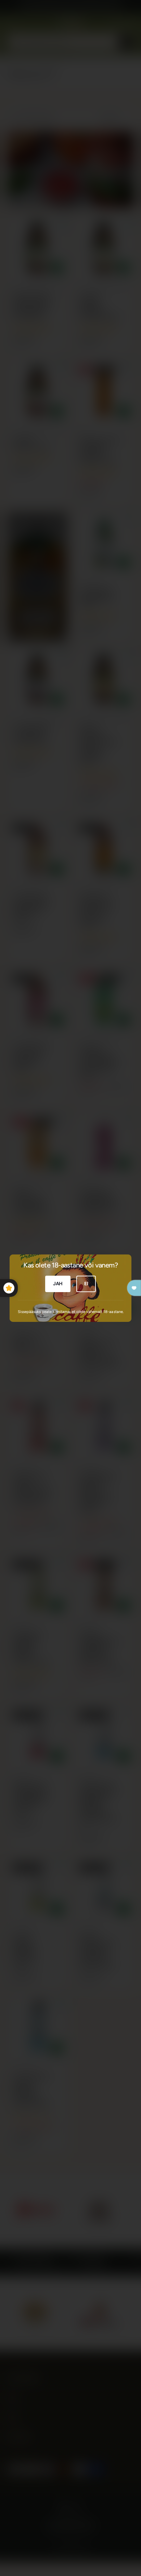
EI (86, 1284)
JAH (58, 1284)
